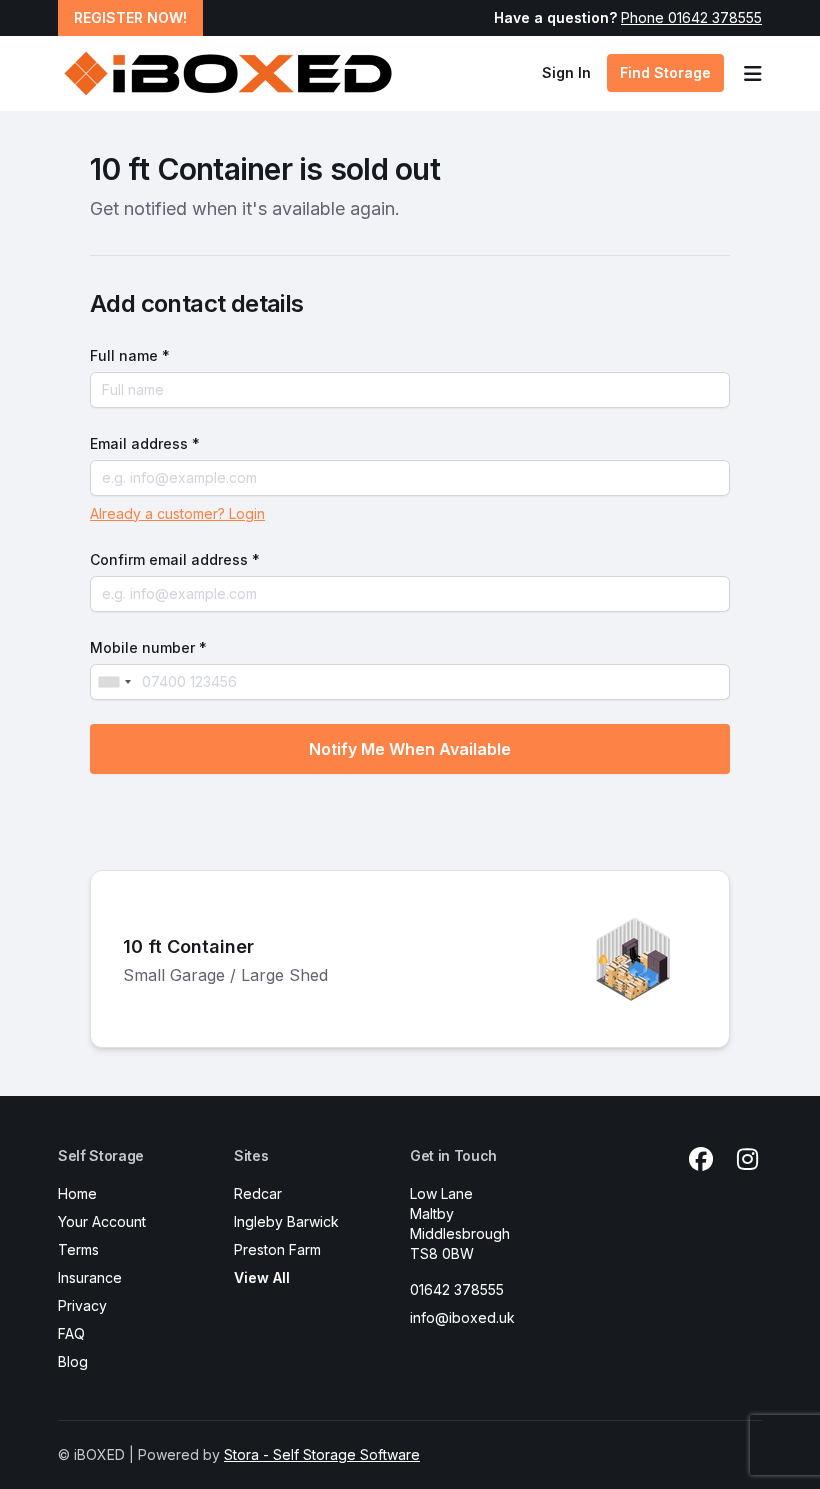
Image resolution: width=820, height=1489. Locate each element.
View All (262, 1277)
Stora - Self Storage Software (322, 1454)
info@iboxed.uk (462, 1317)
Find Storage (665, 72)
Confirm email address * (175, 559)
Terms (78, 1249)
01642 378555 (457, 1289)
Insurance (90, 1277)
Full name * (130, 355)
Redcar (258, 1193)
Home (77, 1193)
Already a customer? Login (177, 513)
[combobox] (114, 682)
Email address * (145, 443)
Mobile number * (148, 647)
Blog (73, 1361)
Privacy (82, 1305)
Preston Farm (277, 1249)
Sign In (566, 72)
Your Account (102, 1221)
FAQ (71, 1333)
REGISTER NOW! (130, 17)
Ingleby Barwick (286, 1221)
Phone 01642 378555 (691, 17)
